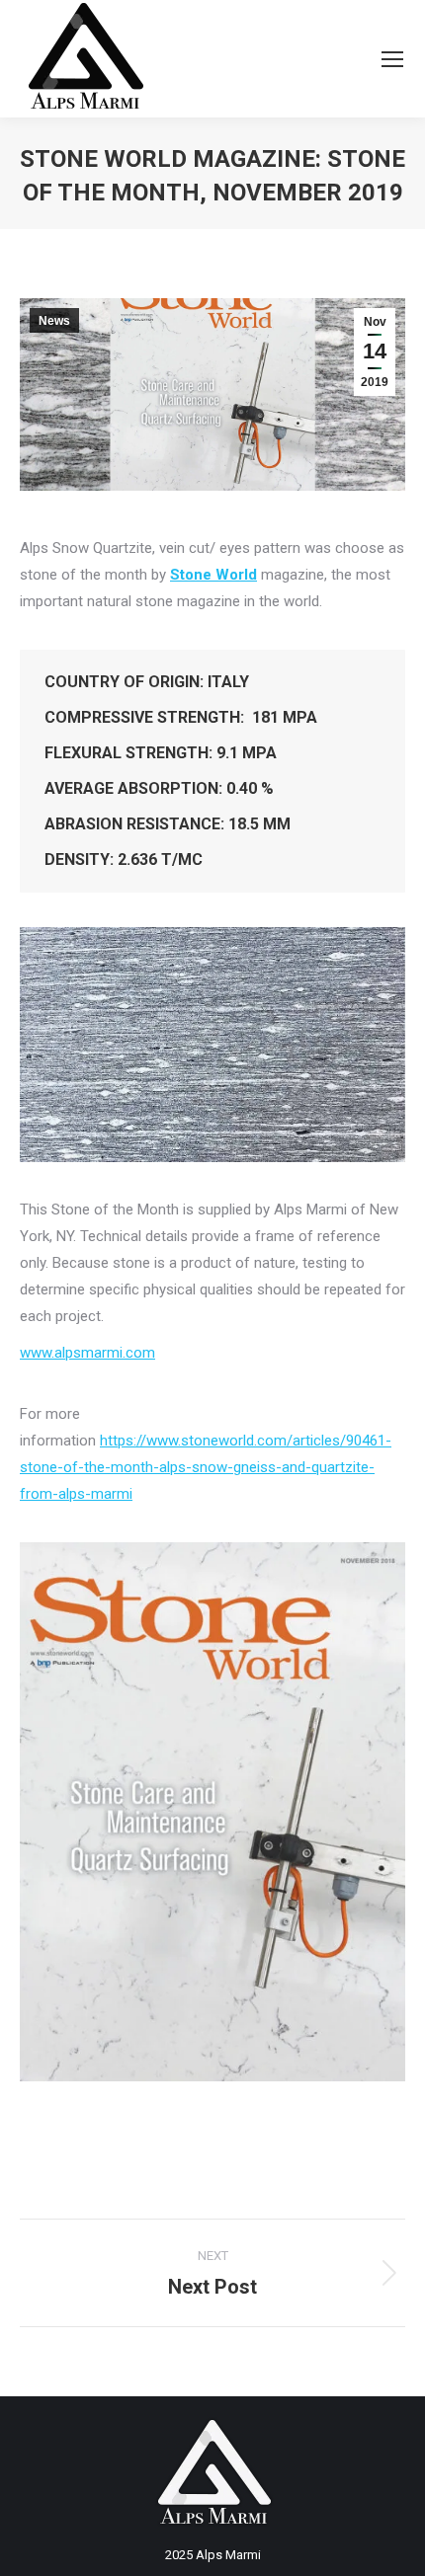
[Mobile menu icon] (392, 59)
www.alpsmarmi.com (87, 1353)
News (54, 321)
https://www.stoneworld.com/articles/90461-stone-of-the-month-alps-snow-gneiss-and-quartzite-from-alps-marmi (206, 1467)
